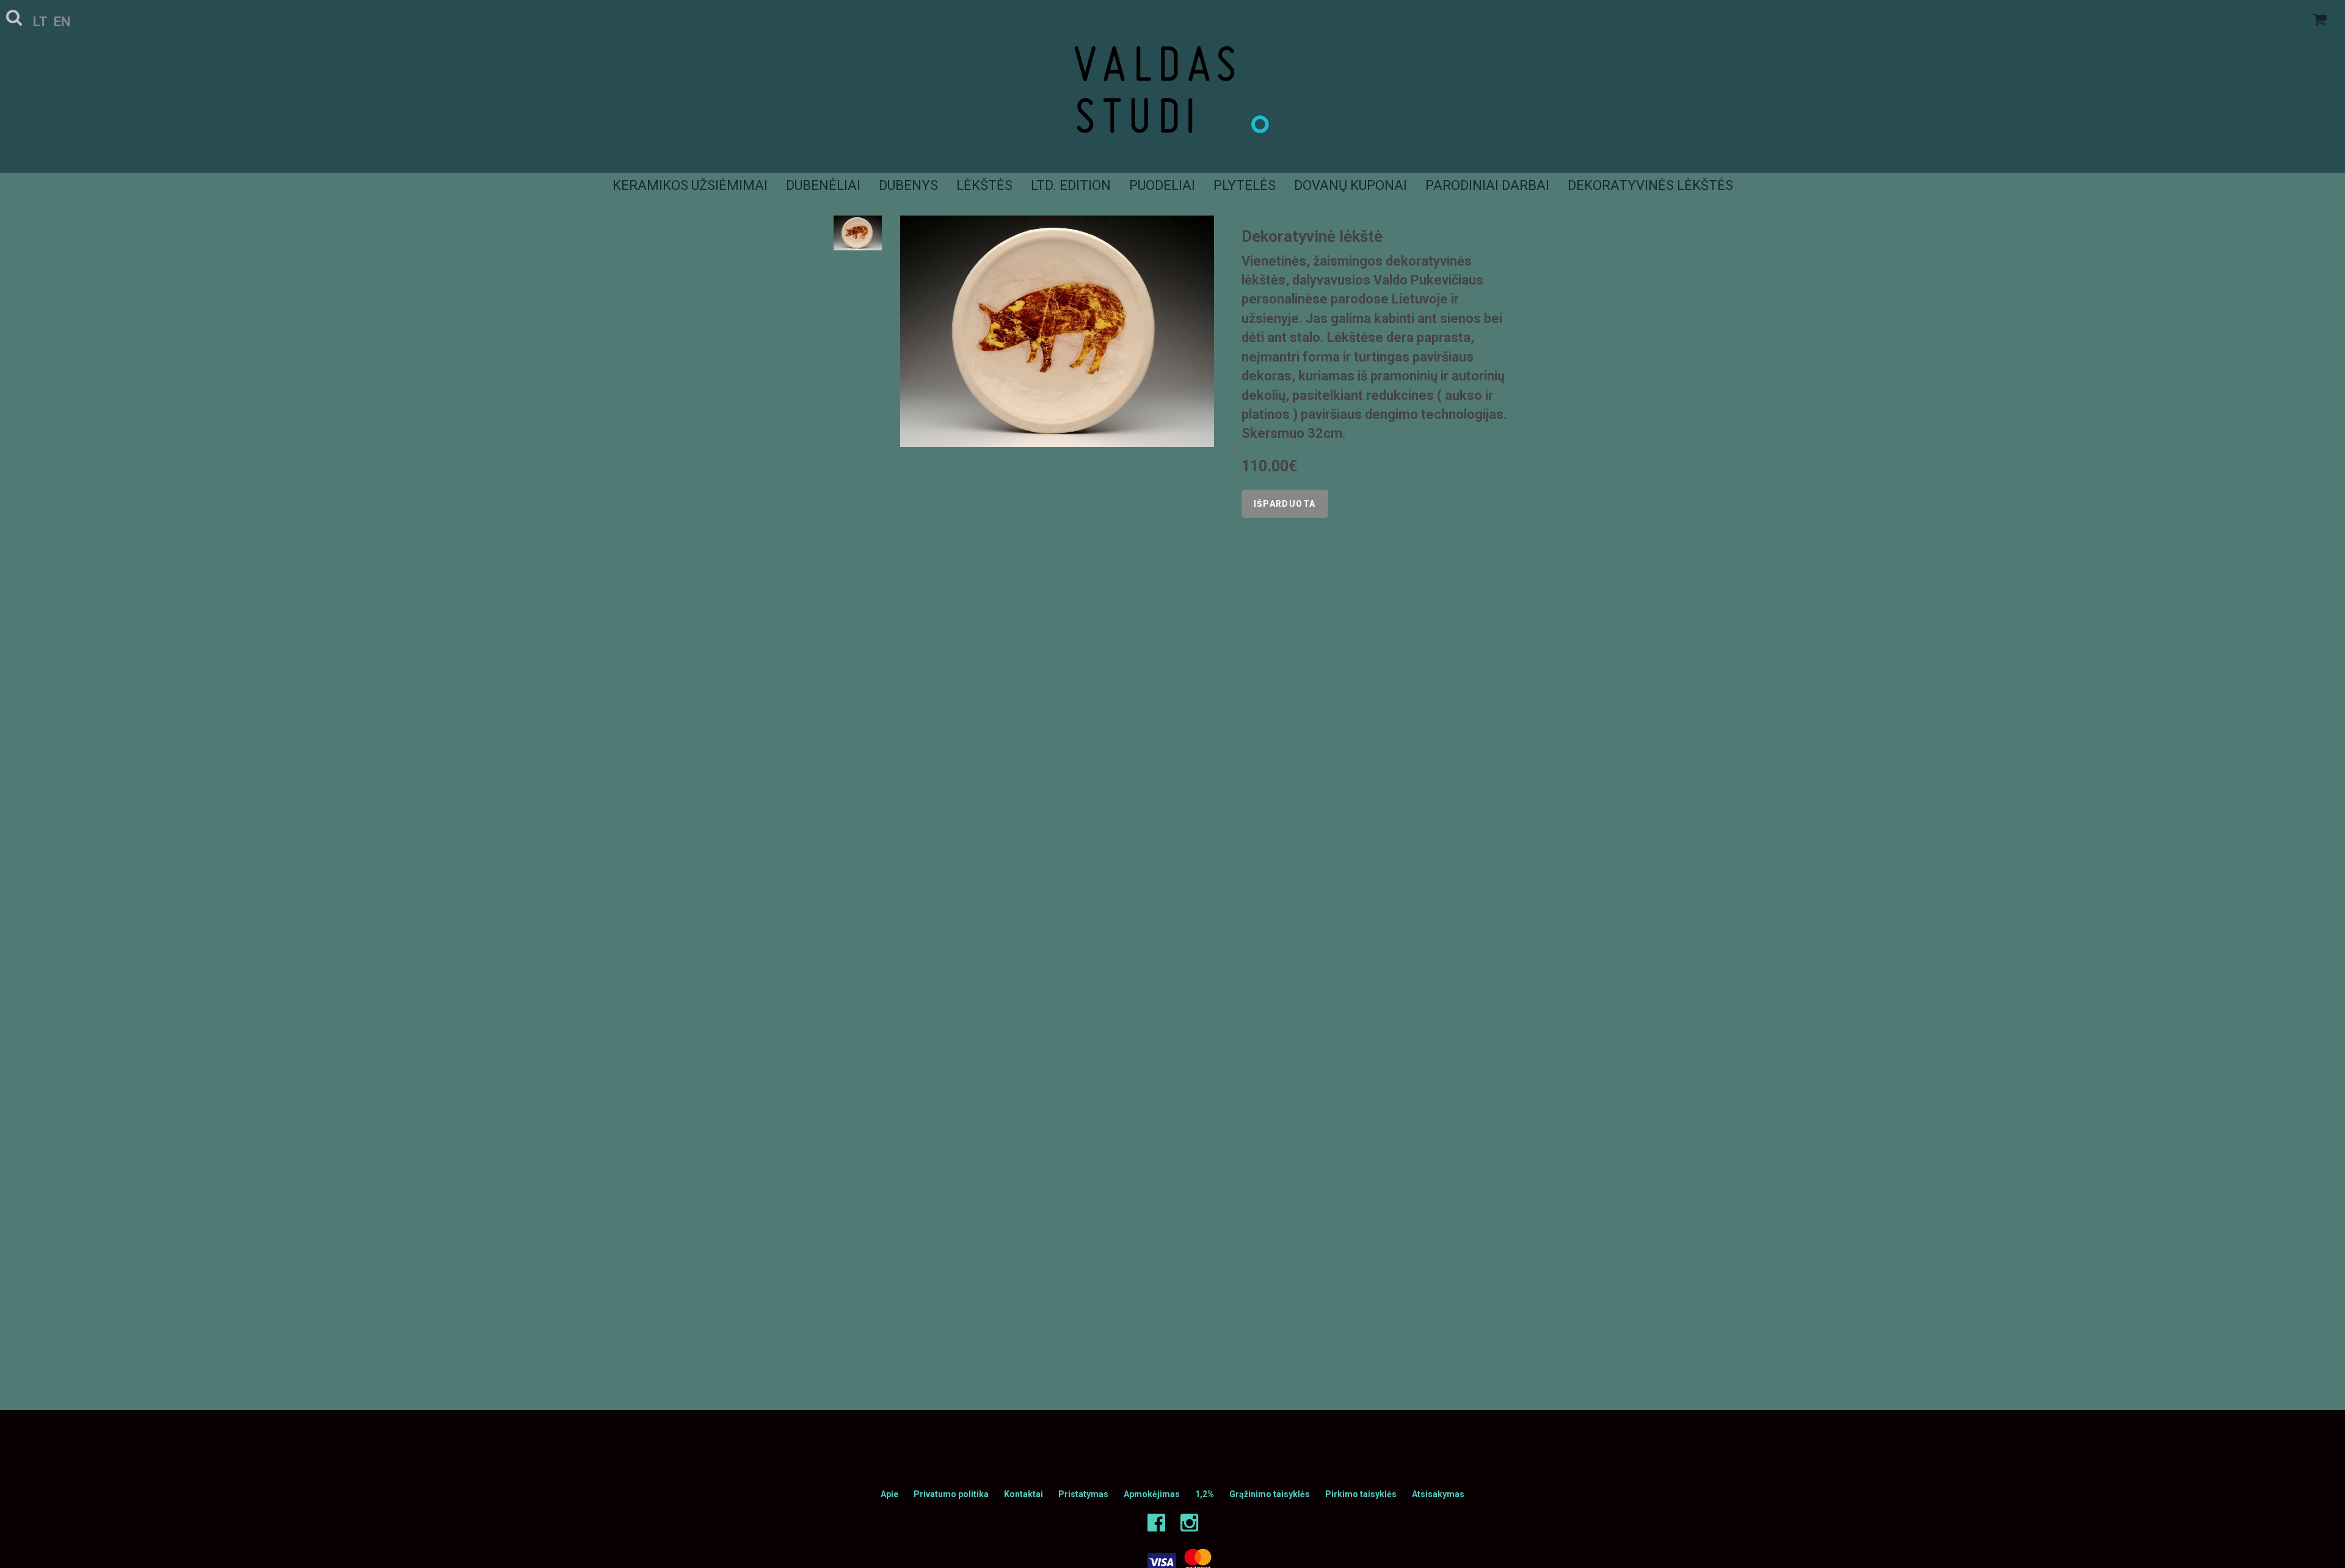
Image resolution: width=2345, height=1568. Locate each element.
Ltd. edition (1071, 185)
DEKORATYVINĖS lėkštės (1650, 185)
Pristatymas (1083, 1494)
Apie (889, 1494)
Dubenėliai (823, 185)
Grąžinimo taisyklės (1270, 1494)
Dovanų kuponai (1351, 185)
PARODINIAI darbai (1487, 185)
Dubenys (908, 185)
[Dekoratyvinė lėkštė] (1057, 331)
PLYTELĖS (1245, 185)
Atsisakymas (1438, 1494)
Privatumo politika (951, 1494)
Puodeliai (1162, 185)
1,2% (1205, 1494)
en (62, 22)
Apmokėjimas (1152, 1494)
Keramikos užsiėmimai (690, 185)
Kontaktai (1023, 1494)
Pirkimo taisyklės (1361, 1494)
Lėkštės (984, 185)
